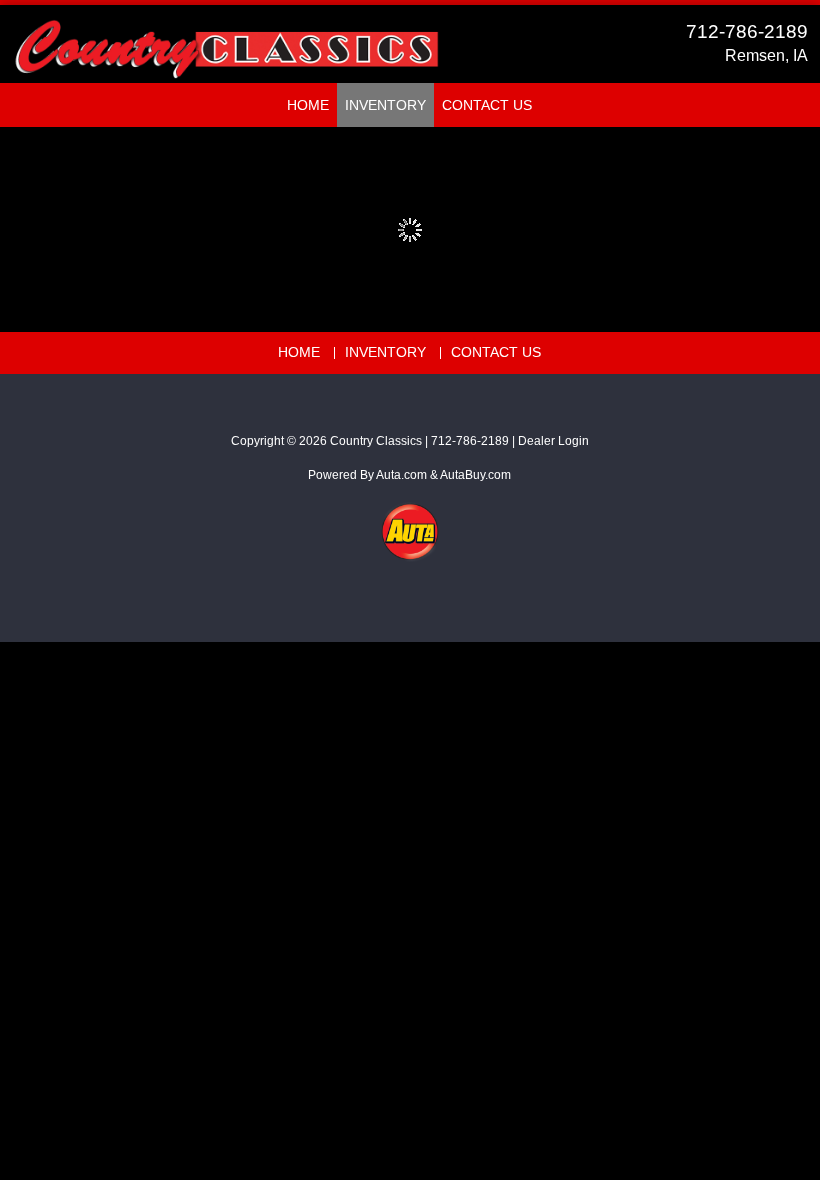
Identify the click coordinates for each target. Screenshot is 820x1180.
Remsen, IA (766, 55)
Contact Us (487, 105)
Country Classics (376, 441)
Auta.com (401, 475)
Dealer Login (553, 441)
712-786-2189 (747, 31)
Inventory (385, 105)
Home (308, 105)
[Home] (226, 40)
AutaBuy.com (475, 475)
